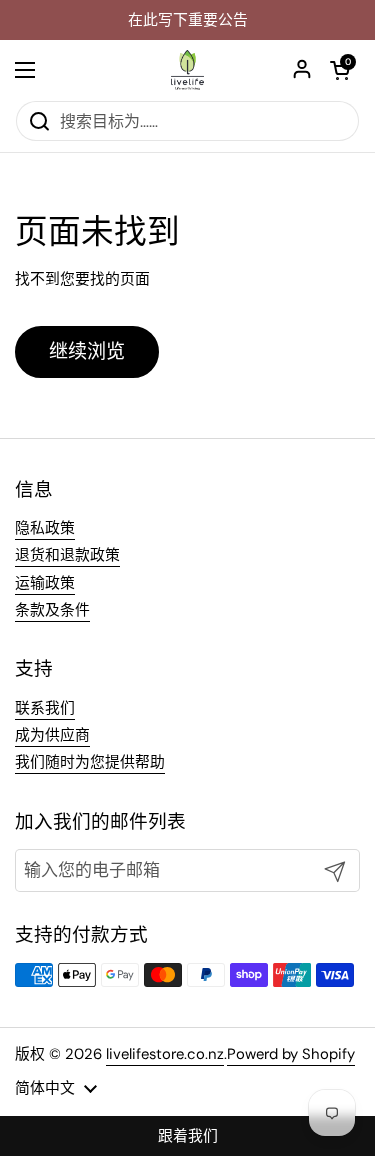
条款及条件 (52, 610)
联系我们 (45, 708)
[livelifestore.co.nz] (187, 70)
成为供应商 (52, 735)
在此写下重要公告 (188, 20)
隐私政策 (45, 528)
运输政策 (45, 583)
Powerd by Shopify (291, 1054)
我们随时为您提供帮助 (90, 762)
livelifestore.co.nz (165, 1054)
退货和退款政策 (67, 555)
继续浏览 (87, 351)
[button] (340, 70)
